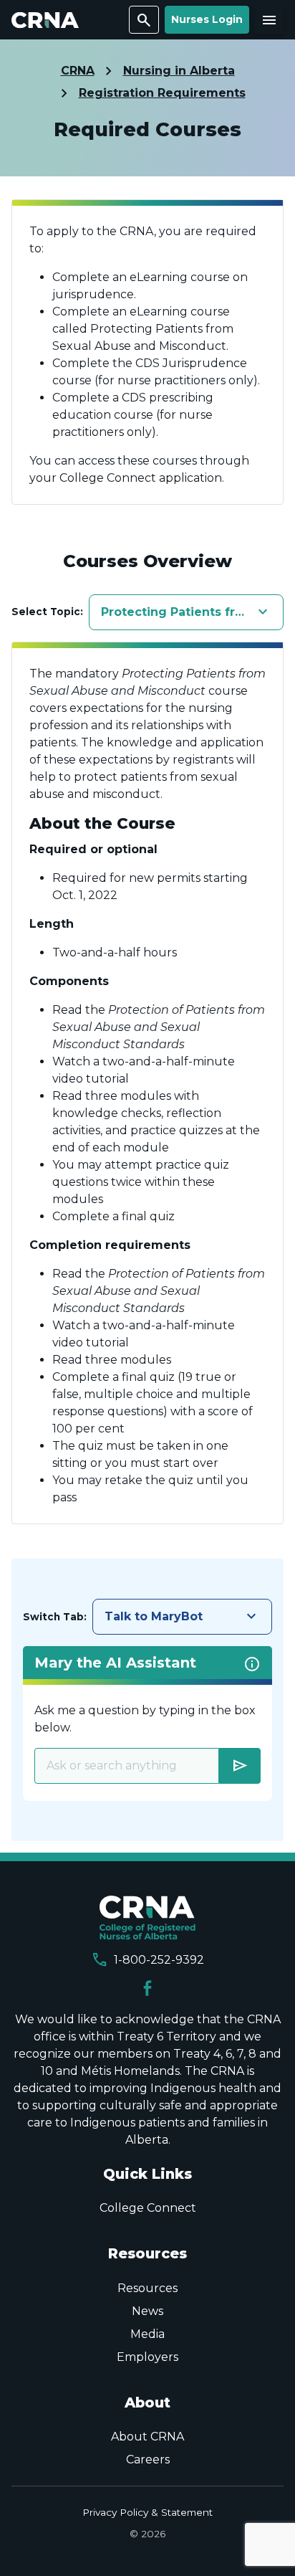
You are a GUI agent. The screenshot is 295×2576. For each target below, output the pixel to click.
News (147, 2311)
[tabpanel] (147, 1083)
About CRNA (147, 2437)
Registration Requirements (162, 93)
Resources (147, 2288)
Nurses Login (207, 19)
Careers (148, 2459)
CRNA (78, 71)
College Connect (148, 2208)
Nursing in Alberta (179, 71)
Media (147, 2334)
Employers (147, 2357)
